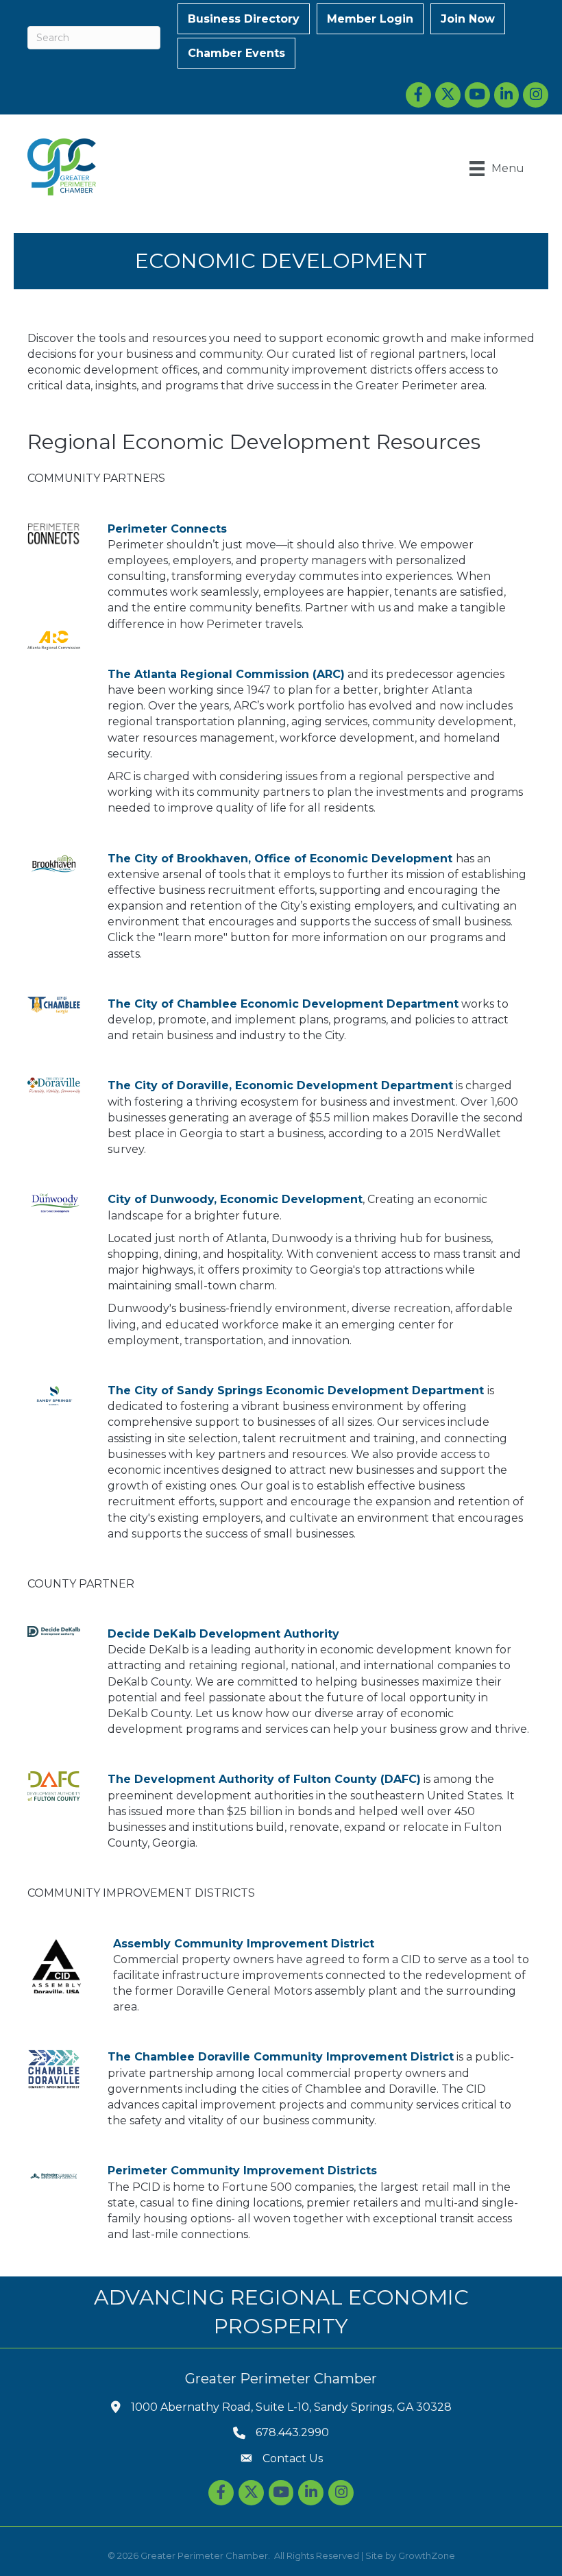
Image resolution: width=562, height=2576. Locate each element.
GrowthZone (427, 2555)
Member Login (370, 19)
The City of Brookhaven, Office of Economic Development (280, 859)
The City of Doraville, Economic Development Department (280, 1085)
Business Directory (244, 19)
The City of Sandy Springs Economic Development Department (296, 1390)
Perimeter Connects (167, 529)
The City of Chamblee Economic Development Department (283, 1004)
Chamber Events (236, 53)
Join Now (468, 19)
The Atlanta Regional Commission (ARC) (226, 674)
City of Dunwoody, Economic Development (235, 1199)
